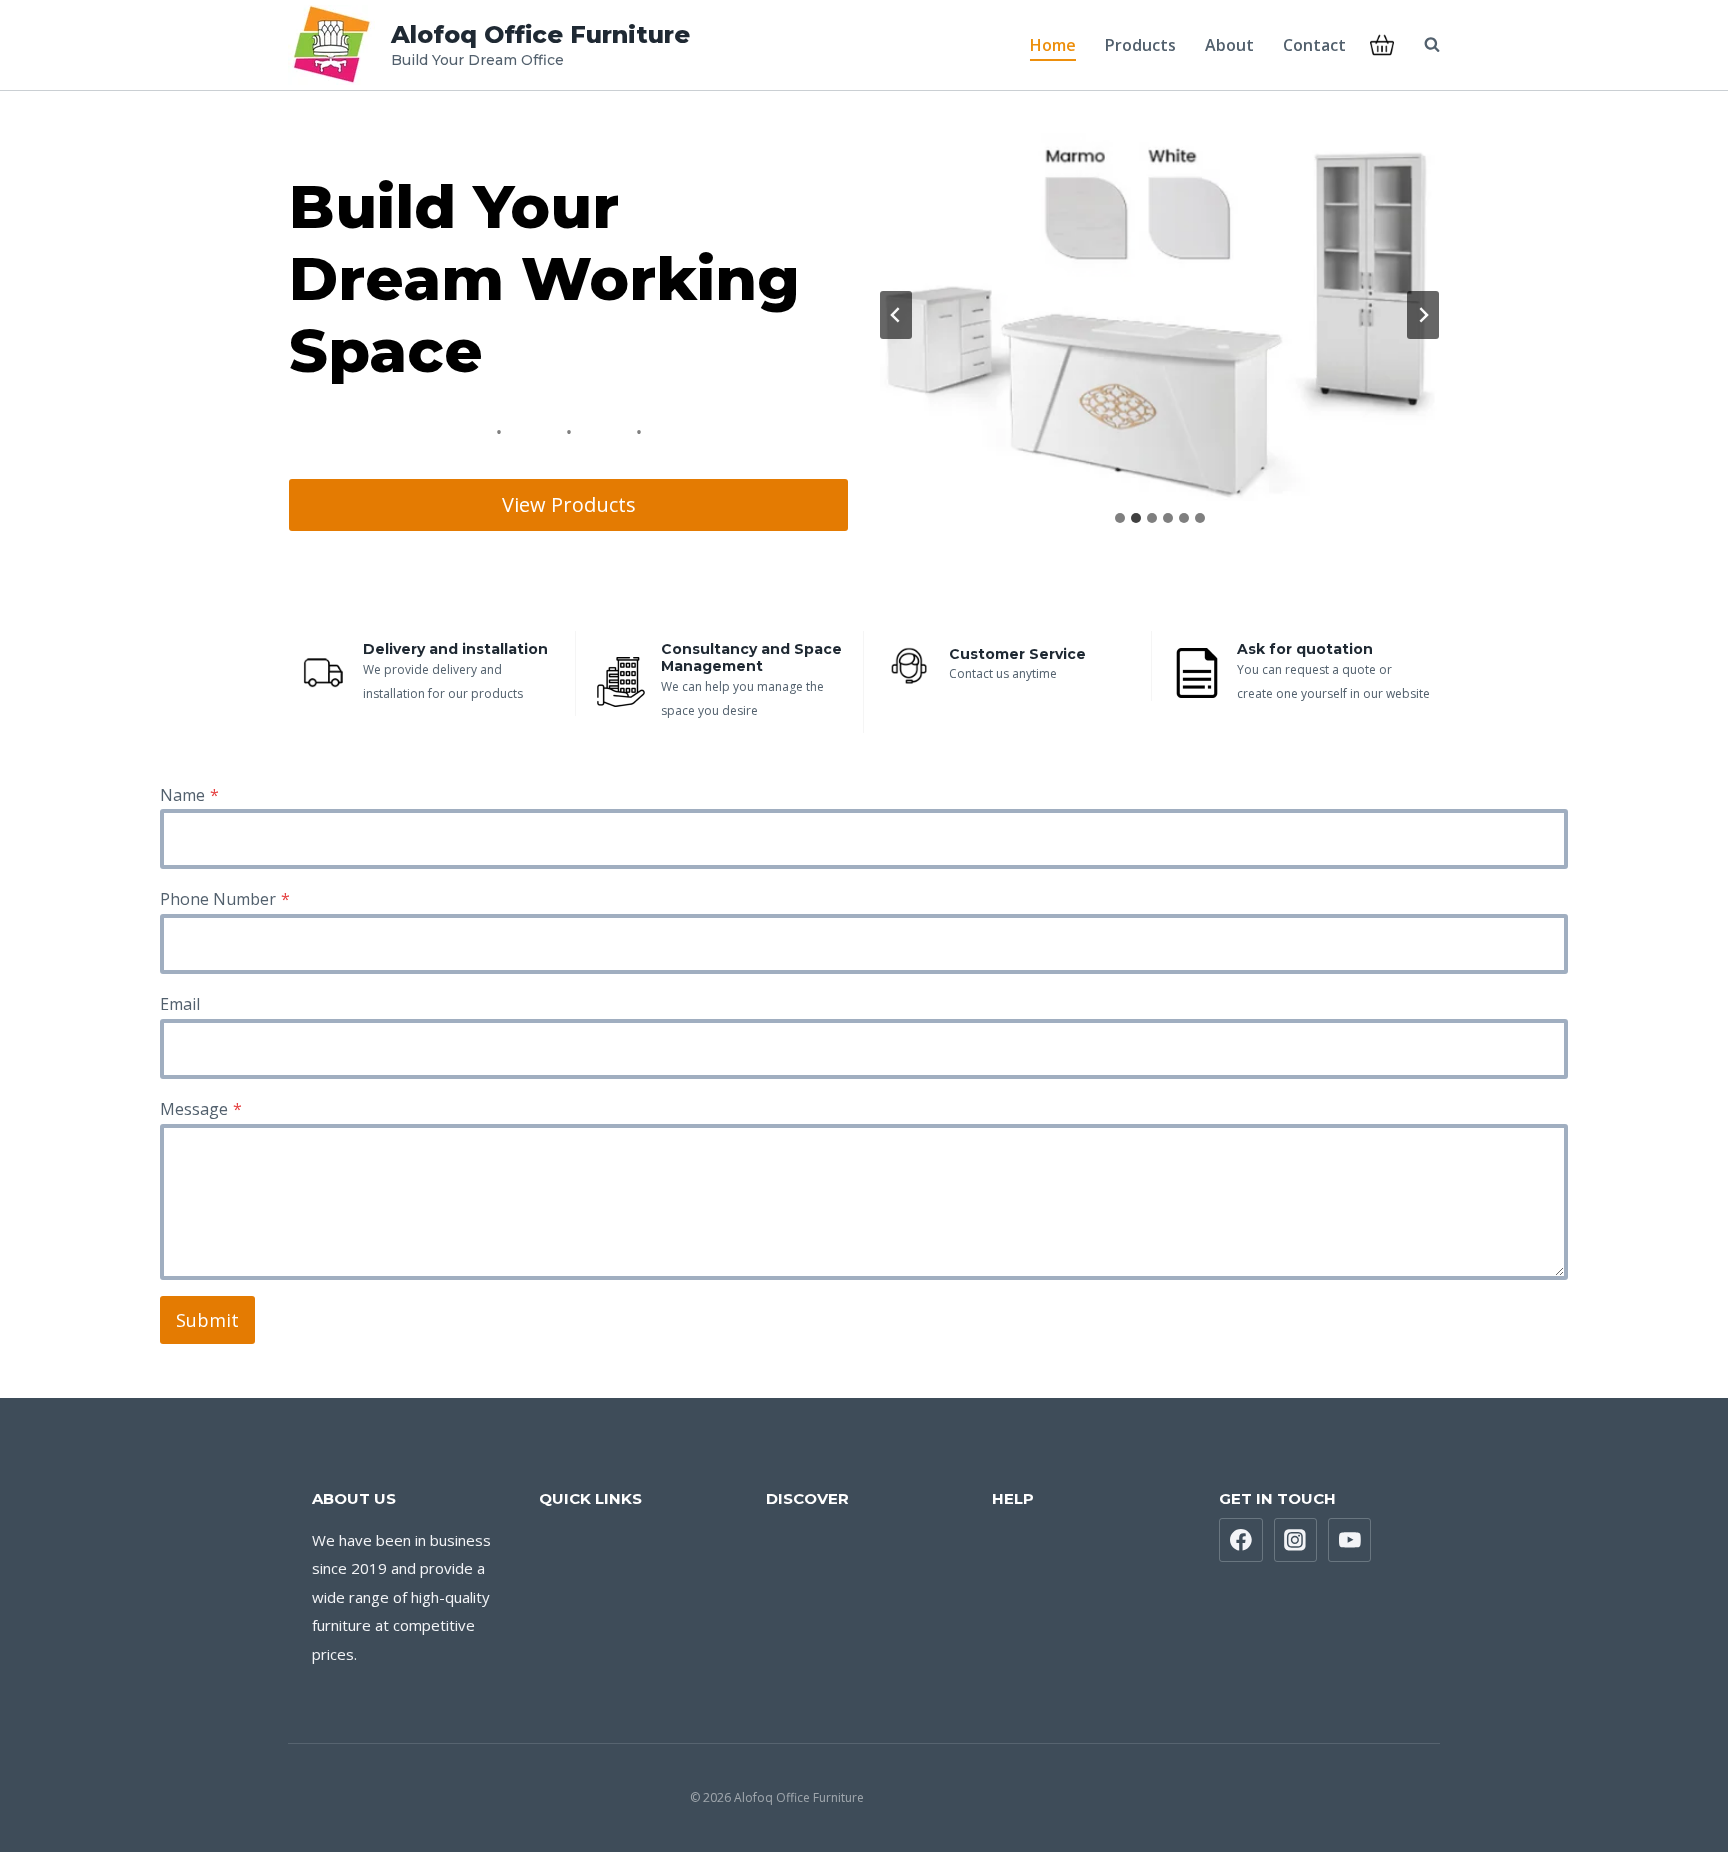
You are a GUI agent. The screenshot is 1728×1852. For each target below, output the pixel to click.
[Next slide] (1423, 315)
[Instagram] (1296, 1540)
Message (201, 1109)
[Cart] (1382, 45)
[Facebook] (1241, 1540)
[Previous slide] (896, 315)
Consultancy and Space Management (751, 657)
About (1229, 45)
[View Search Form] (1422, 45)
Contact (1314, 45)
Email (180, 1004)
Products (1140, 45)
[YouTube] (1350, 1540)
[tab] (1120, 518)
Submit (207, 1320)
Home (1053, 45)
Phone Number (225, 899)
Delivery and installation (455, 649)
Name (189, 795)
